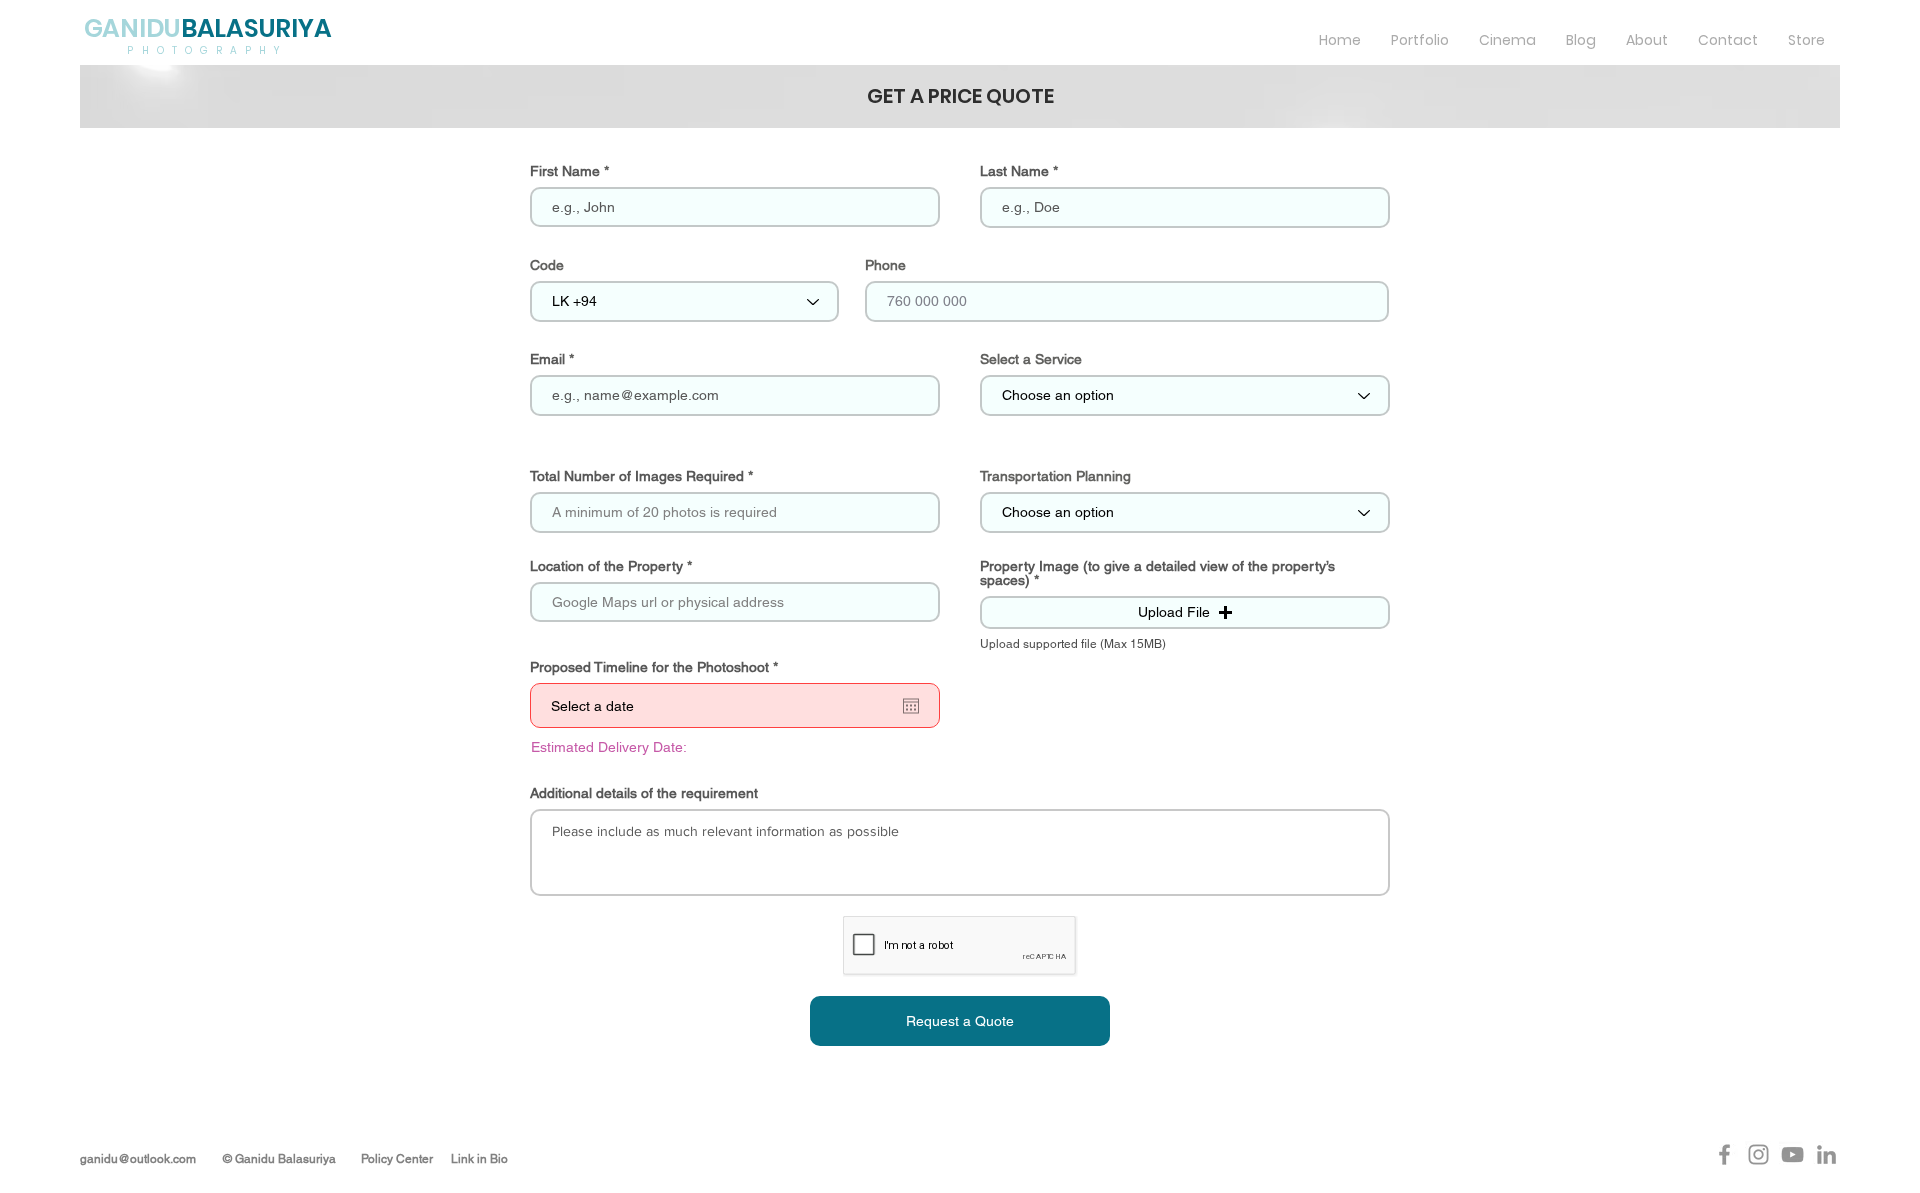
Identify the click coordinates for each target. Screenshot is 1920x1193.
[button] (1185, 612)
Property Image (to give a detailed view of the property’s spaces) (1157, 573)
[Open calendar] (911, 706)
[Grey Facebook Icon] (1724, 1154)
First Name (565, 171)
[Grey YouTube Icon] (1792, 1154)
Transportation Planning (1055, 476)
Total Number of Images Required (637, 476)
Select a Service (1031, 359)
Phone (885, 265)
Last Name (1014, 171)
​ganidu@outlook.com (139, 1159)
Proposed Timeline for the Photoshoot (657, 667)
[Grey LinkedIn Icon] (1826, 1154)
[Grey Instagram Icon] (1758, 1154)
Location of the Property (606, 566)
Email (547, 359)
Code (547, 265)
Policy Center (397, 1159)
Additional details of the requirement (644, 793)
